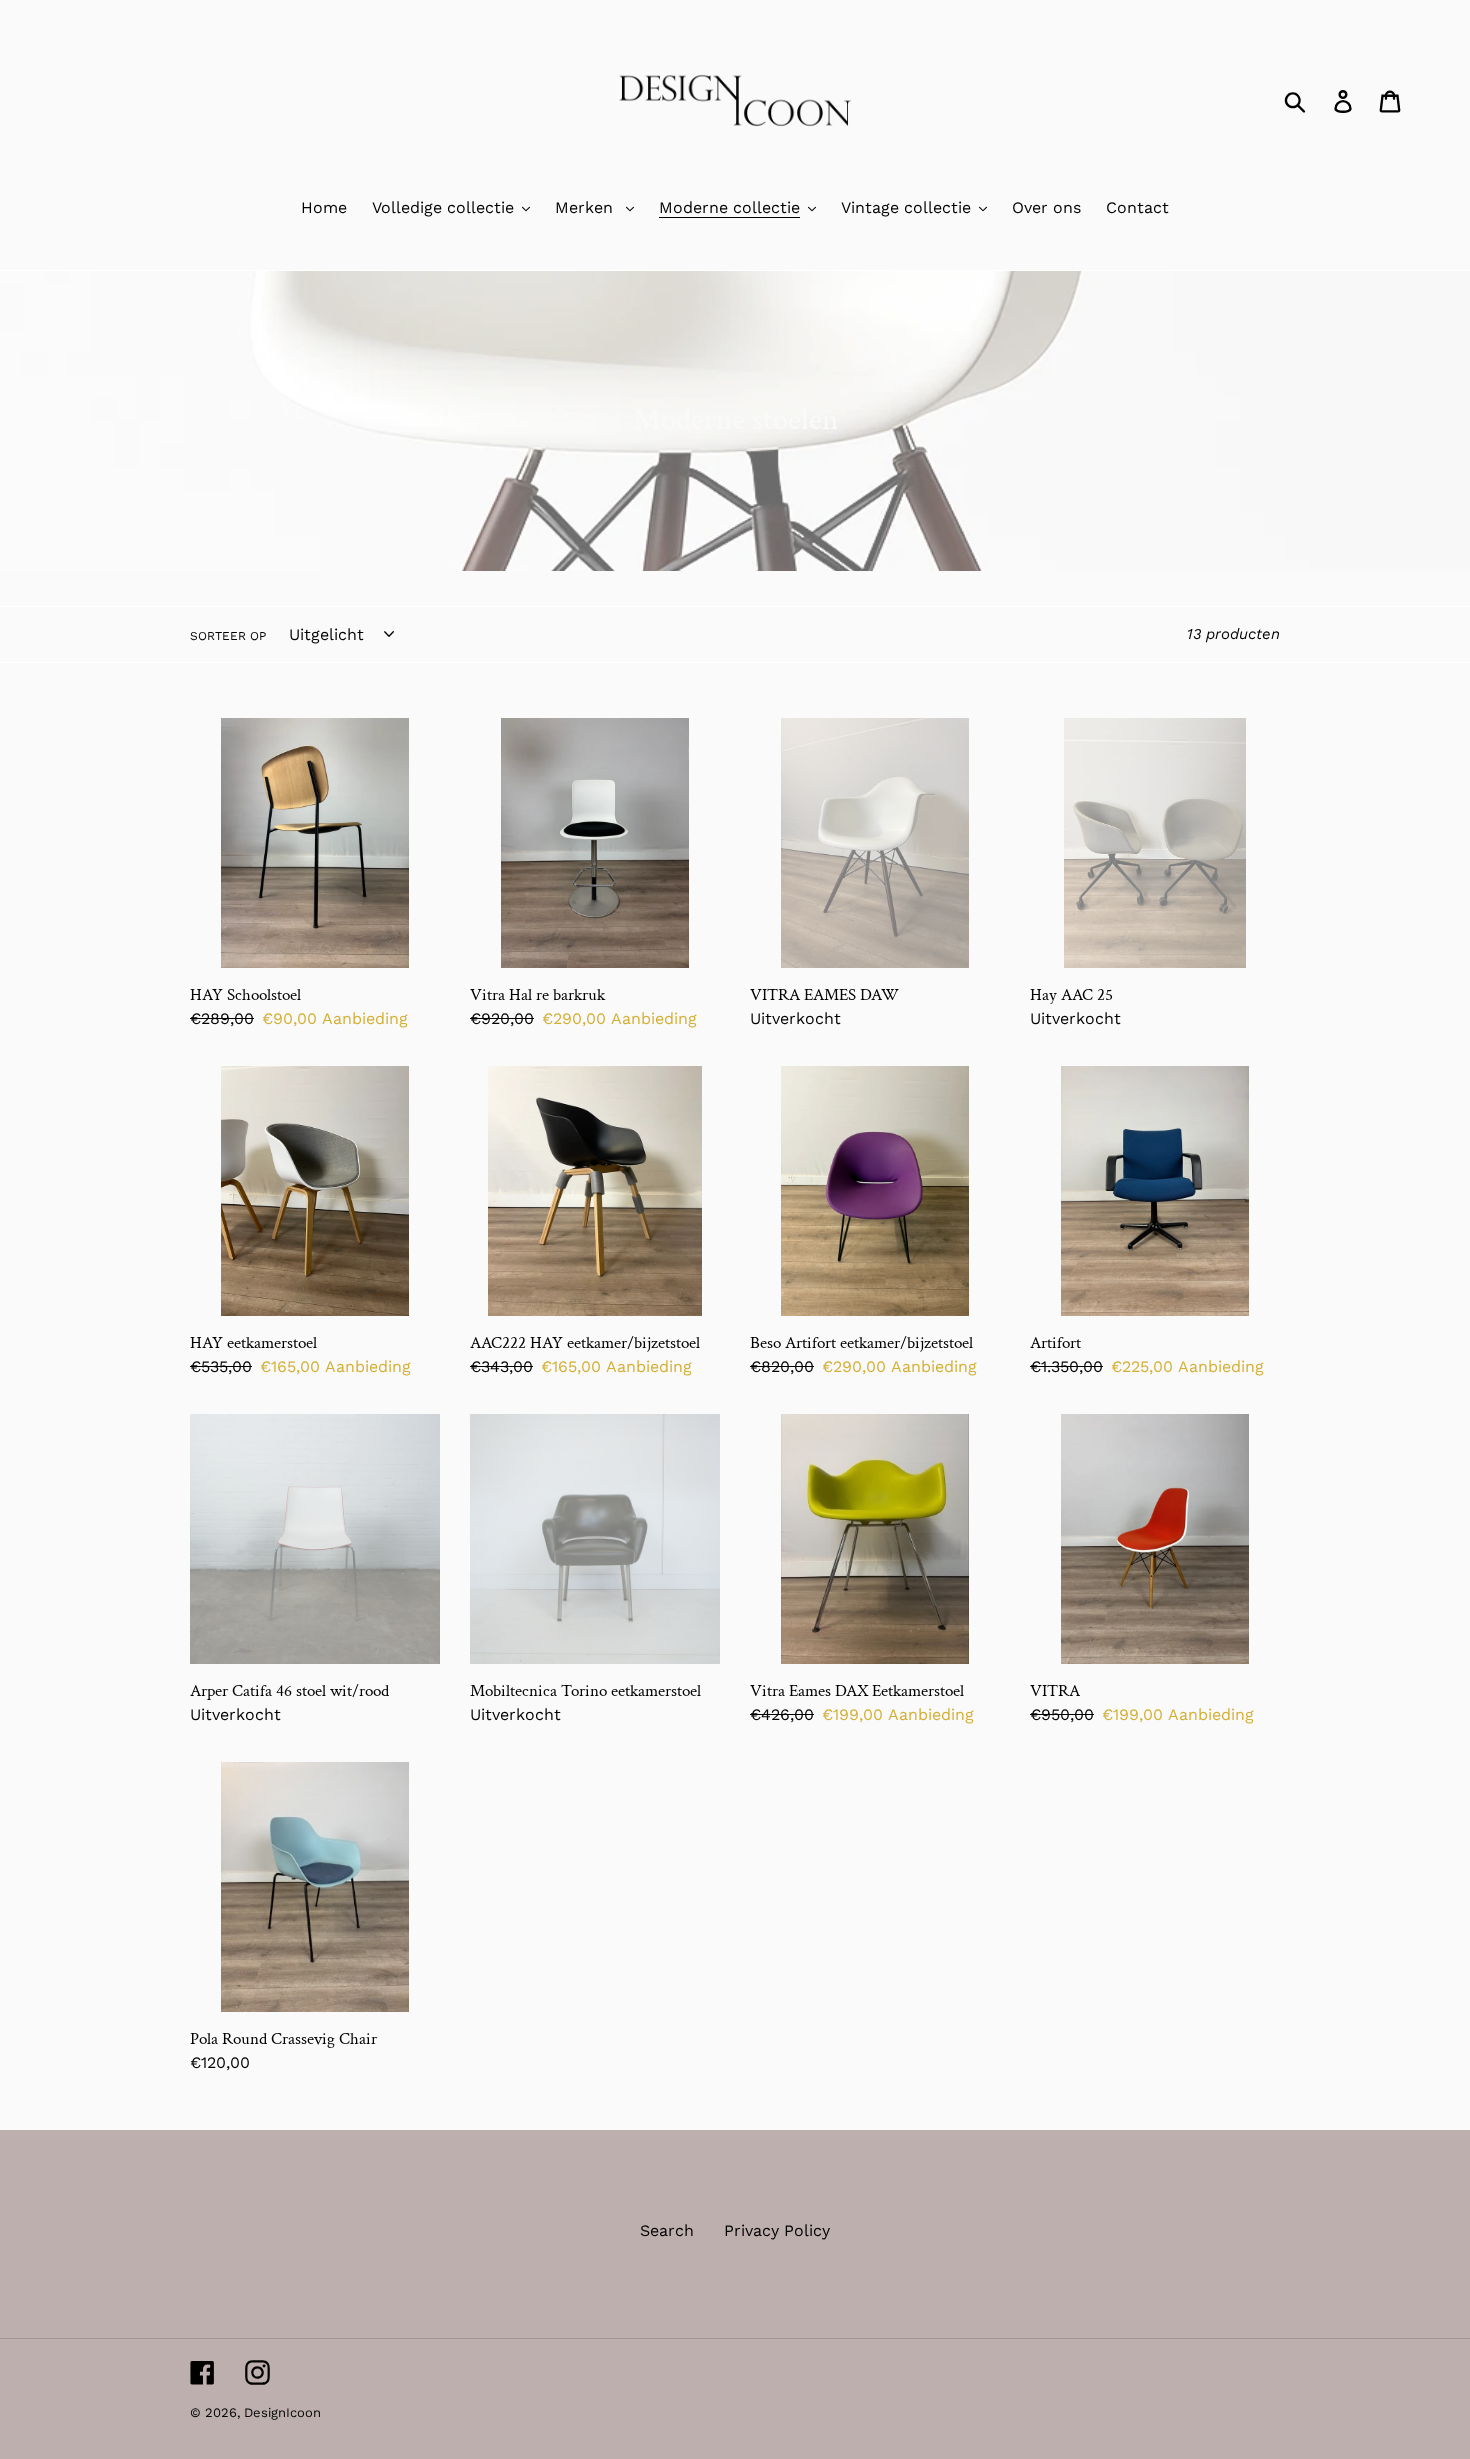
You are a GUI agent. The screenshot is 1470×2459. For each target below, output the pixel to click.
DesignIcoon (282, 2412)
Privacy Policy (777, 2230)
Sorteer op (228, 636)
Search (667, 2230)
